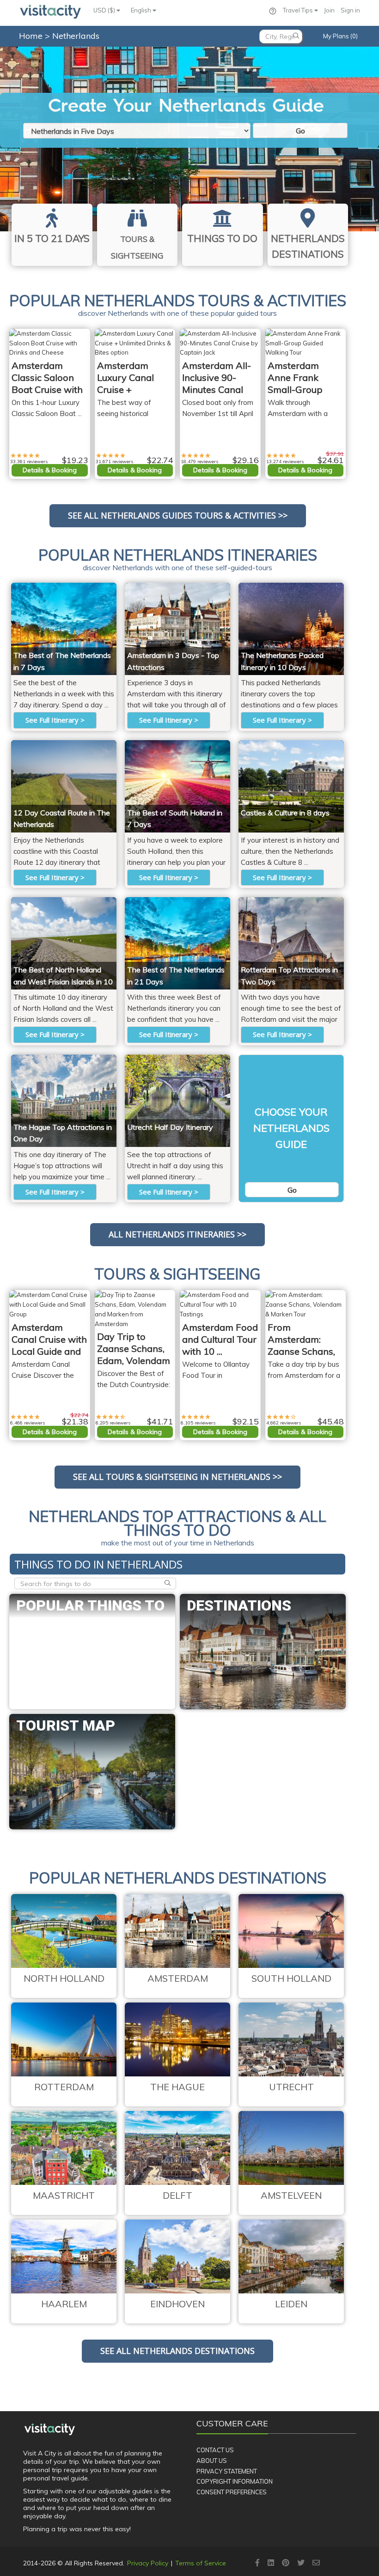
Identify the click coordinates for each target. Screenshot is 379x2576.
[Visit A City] (50, 2429)
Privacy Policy (148, 2563)
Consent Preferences (232, 2492)
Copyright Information (235, 2481)
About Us (212, 2461)
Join (329, 10)
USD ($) (105, 10)
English (142, 10)
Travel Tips (299, 10)
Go (300, 131)
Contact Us (215, 2450)
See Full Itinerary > (55, 720)
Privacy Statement (227, 2471)
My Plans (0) (340, 36)
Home (31, 36)
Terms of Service (201, 2563)
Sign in (350, 10)
